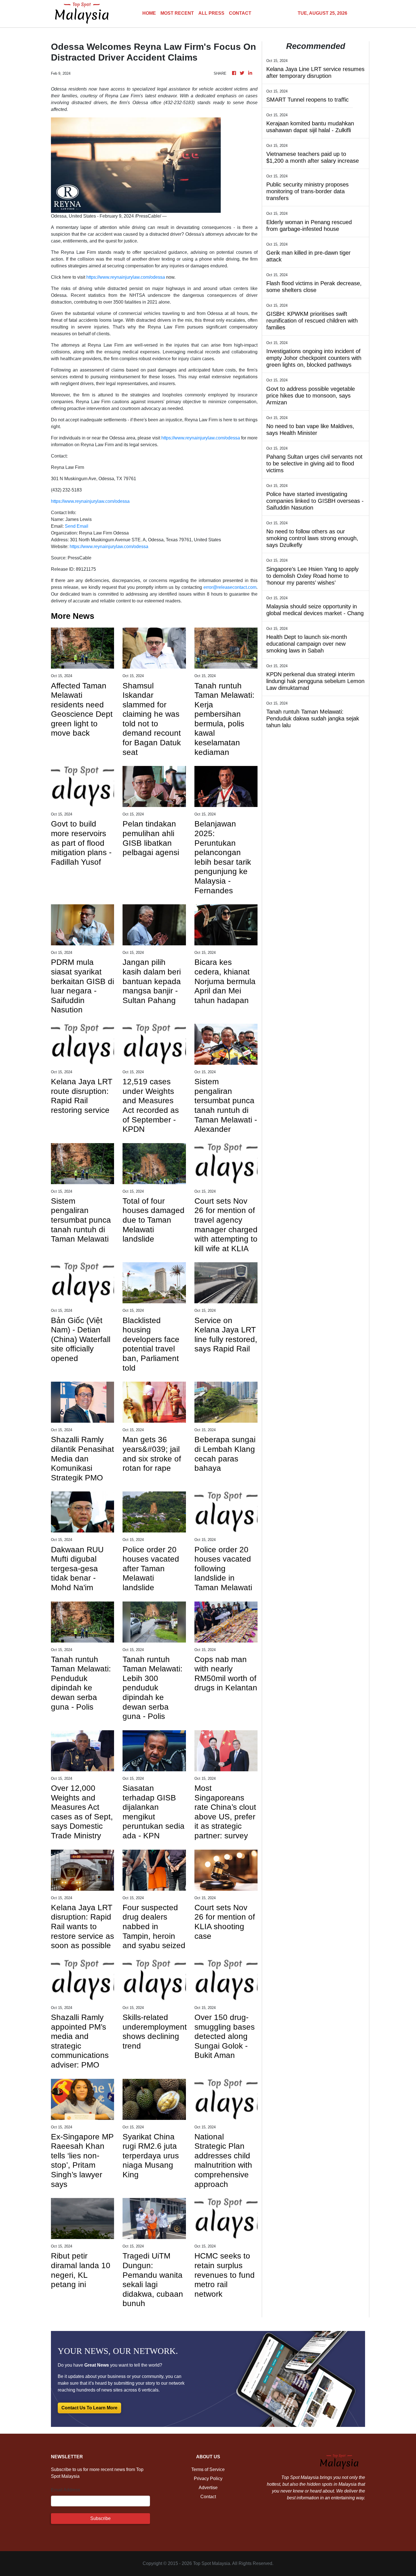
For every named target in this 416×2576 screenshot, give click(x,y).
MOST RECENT (177, 13)
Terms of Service (208, 2469)
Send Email (77, 526)
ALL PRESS (211, 13)
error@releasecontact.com (230, 587)
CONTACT (240, 13)
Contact (208, 2497)
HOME (149, 13)
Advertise (208, 2488)
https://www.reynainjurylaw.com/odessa (126, 277)
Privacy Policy (208, 2479)
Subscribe (100, 2518)
